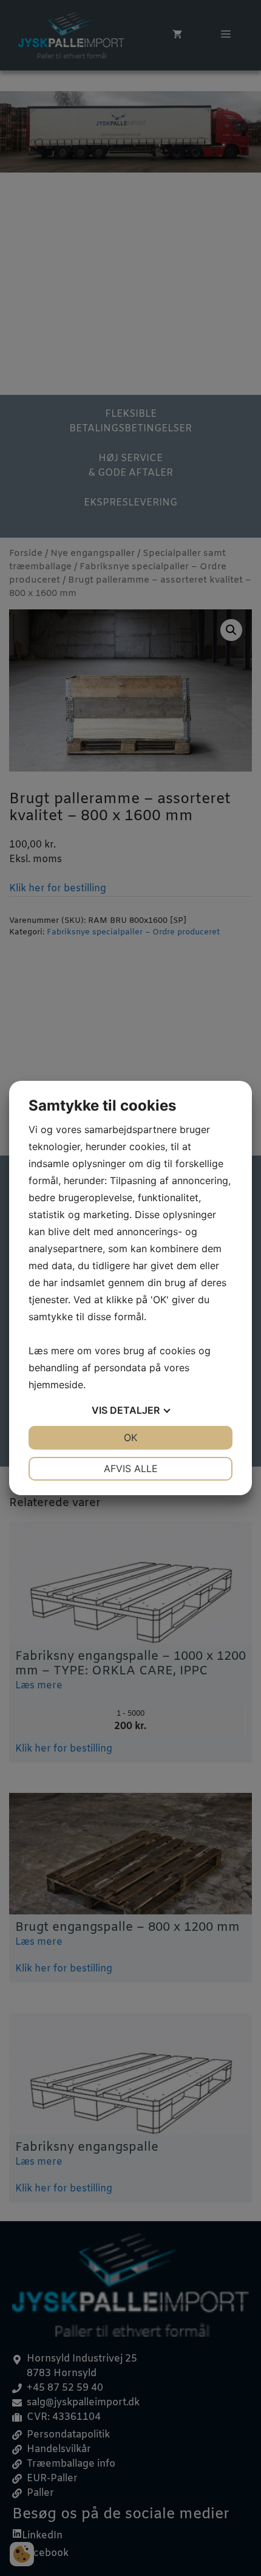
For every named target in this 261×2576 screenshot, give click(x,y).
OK (130, 1437)
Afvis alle (131, 1468)
